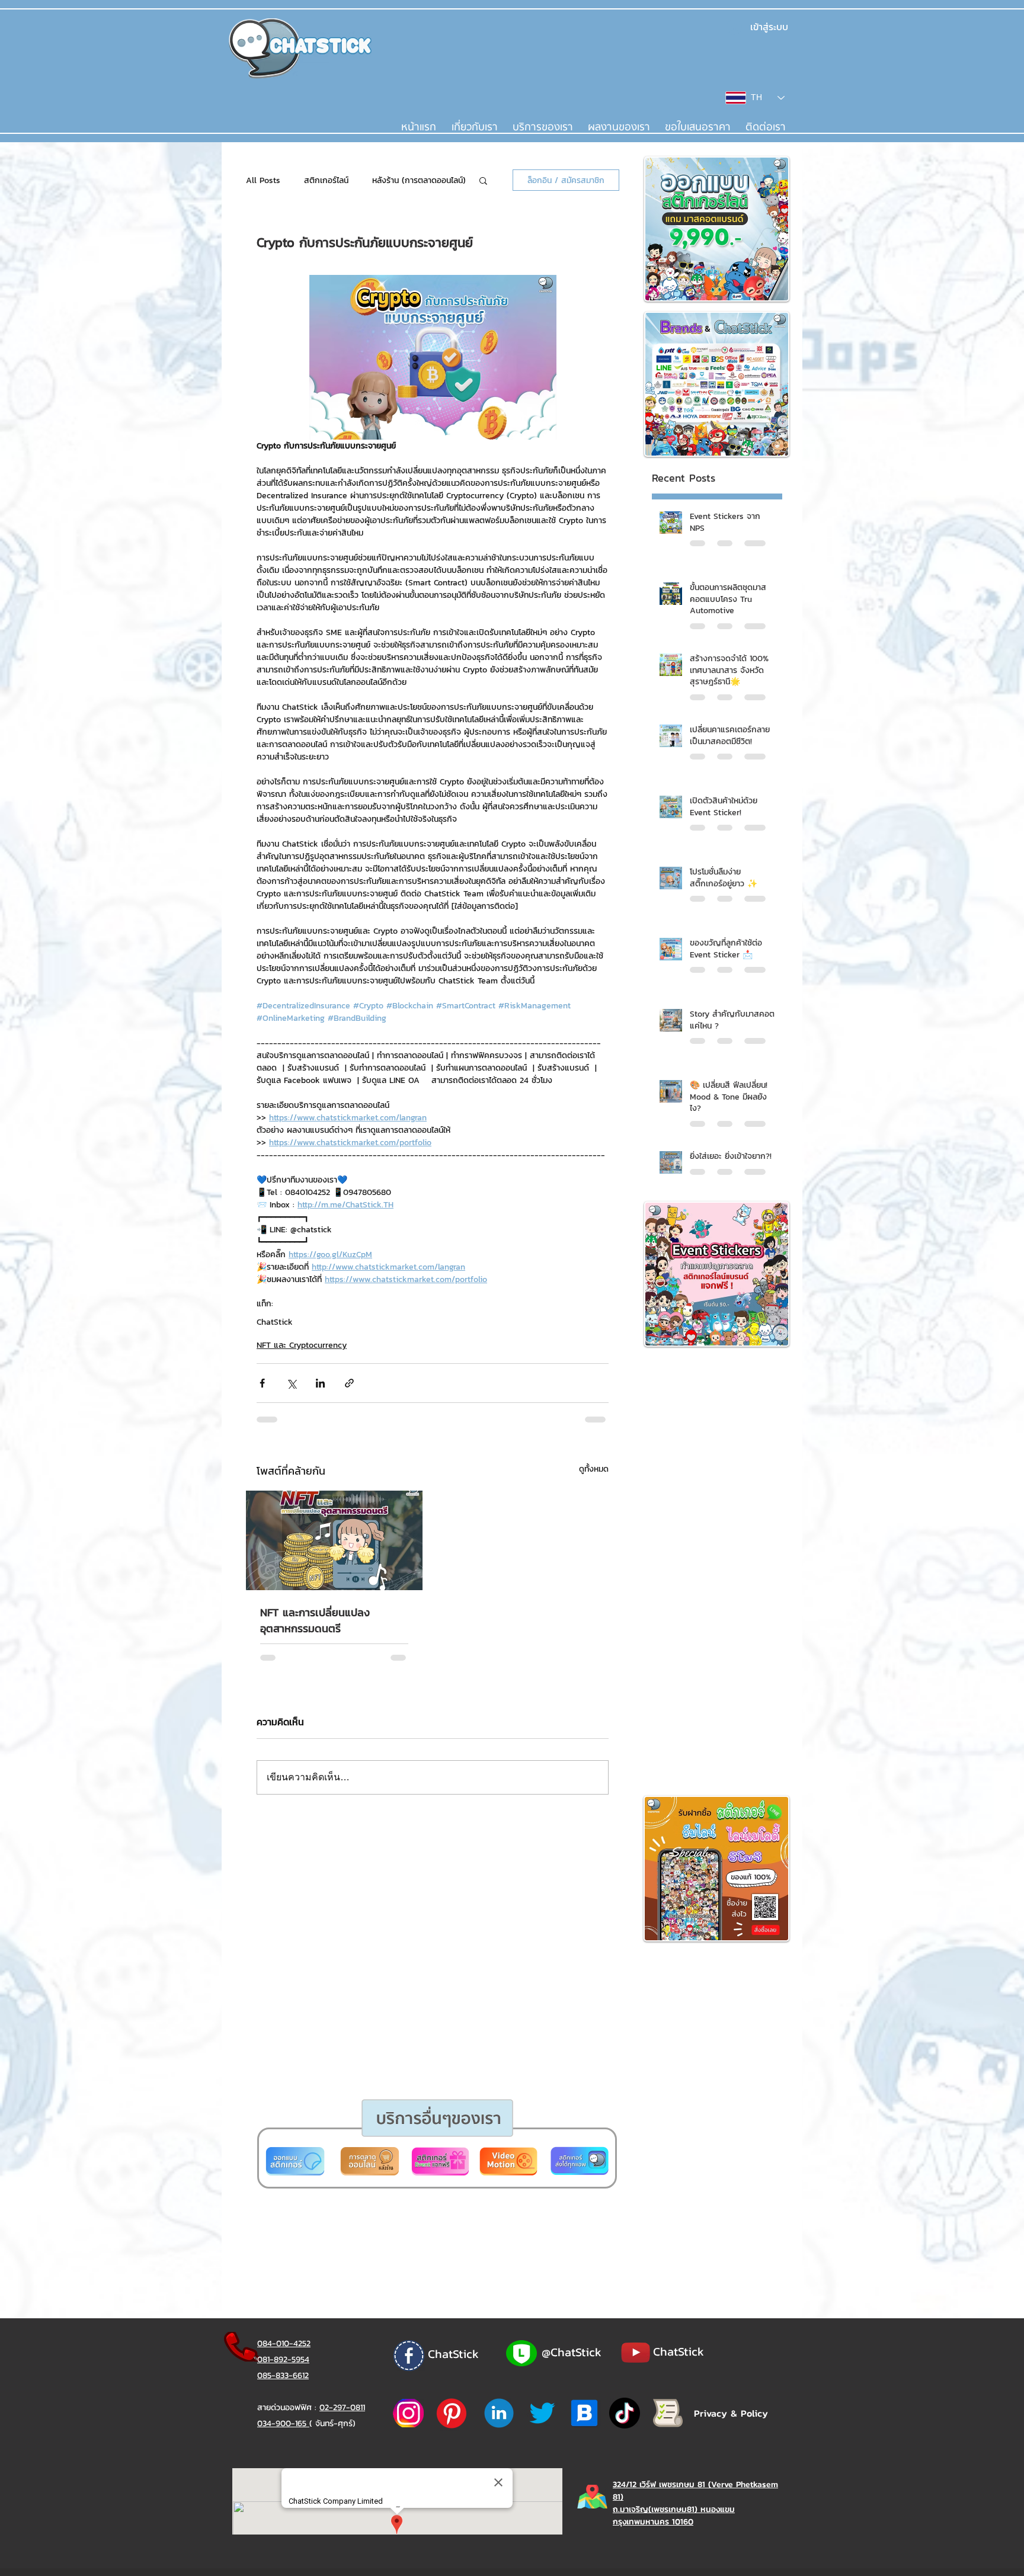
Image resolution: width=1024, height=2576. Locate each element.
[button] (466, 1428)
